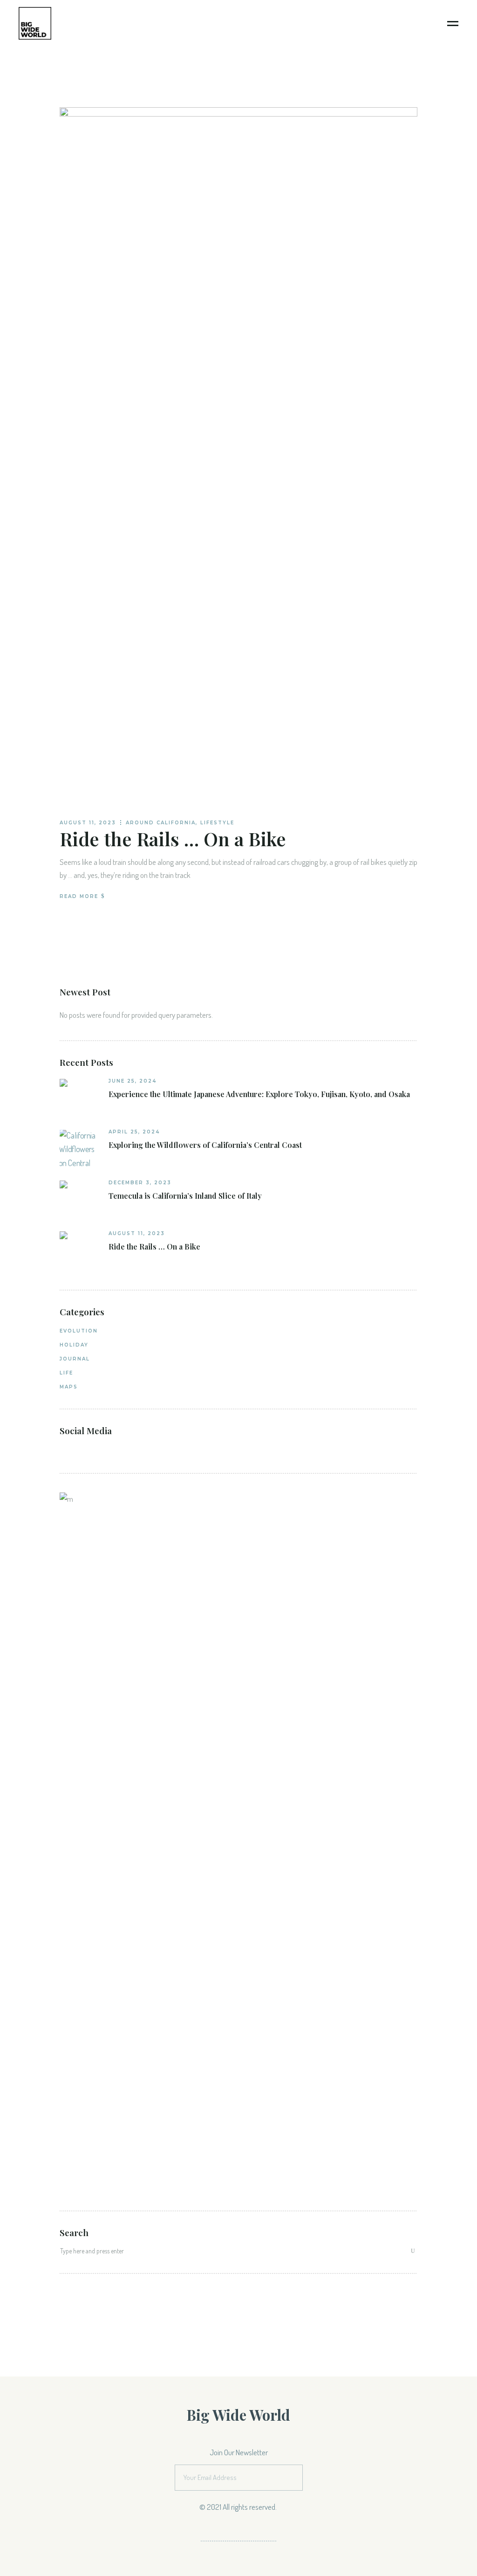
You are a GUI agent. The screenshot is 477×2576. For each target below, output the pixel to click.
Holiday (74, 1345)
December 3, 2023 (140, 1183)
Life (66, 1373)
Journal (75, 1359)
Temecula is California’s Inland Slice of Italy (185, 1196)
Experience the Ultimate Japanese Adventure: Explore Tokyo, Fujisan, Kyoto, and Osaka (259, 1094)
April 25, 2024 (134, 1132)
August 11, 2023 (88, 823)
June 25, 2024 (133, 1081)
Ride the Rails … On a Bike (173, 839)
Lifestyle (217, 823)
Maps (69, 1387)
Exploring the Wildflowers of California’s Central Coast (205, 1145)
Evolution (79, 1331)
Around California (161, 823)
